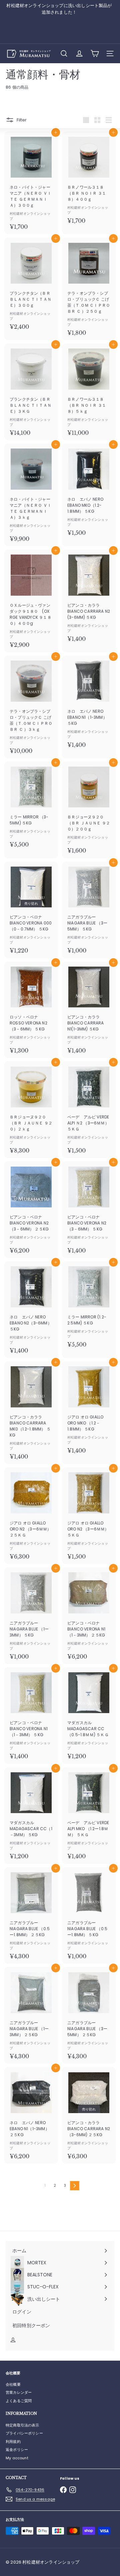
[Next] (75, 2186)
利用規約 (13, 2442)
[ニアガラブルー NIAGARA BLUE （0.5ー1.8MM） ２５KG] (31, 1916)
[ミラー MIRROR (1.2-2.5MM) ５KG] (89, 1307)
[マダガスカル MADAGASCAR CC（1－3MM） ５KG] (31, 1816)
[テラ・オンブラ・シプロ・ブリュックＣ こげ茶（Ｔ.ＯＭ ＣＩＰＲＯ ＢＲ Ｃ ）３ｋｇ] (31, 707)
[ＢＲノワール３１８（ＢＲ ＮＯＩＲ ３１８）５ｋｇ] (89, 392)
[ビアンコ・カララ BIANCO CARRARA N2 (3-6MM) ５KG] (89, 598)
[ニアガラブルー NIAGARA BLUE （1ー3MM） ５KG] (31, 1616)
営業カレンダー (19, 2392)
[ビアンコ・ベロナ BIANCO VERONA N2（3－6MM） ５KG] (89, 1210)
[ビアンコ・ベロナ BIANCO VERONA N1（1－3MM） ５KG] (31, 1716)
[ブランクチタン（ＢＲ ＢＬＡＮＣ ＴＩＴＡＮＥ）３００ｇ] (31, 286)
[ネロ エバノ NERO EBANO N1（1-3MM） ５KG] (89, 704)
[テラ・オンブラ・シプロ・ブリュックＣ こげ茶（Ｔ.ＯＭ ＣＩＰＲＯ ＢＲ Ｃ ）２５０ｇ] (89, 289)
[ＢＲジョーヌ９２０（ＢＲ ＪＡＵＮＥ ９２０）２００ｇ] (89, 810)
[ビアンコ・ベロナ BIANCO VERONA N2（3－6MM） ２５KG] (31, 1210)
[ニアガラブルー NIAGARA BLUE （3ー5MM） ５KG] (89, 910)
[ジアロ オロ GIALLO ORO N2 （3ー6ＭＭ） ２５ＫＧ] (31, 1516)
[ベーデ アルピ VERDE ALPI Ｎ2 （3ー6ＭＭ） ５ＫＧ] (89, 1110)
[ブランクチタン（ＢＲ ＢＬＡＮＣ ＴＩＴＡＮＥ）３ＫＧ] (31, 392)
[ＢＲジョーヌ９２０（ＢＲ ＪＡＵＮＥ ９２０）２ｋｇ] (31, 1110)
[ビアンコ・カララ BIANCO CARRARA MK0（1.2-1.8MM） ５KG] (31, 1413)
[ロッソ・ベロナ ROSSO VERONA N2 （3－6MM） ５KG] (31, 1010)
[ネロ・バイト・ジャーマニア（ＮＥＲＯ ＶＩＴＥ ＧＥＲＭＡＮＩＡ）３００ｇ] (31, 183)
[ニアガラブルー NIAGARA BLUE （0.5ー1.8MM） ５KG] (89, 1916)
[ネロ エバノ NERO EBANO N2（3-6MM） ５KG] (31, 1310)
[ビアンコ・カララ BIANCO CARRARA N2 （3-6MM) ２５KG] (89, 2115)
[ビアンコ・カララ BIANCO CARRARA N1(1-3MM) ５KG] (89, 1010)
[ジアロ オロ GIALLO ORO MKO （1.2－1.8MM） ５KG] (89, 1410)
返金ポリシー (17, 2450)
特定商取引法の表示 (22, 2425)
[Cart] (95, 54)
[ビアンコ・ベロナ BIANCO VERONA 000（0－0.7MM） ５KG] (31, 910)
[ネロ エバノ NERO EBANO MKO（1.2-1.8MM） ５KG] (89, 492)
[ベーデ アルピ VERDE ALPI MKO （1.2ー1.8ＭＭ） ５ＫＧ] (89, 1816)
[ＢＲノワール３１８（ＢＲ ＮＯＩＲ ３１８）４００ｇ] (89, 180)
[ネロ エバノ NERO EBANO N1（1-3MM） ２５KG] (31, 2115)
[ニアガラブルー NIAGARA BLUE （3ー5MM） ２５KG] (89, 2015)
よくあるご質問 (19, 2401)
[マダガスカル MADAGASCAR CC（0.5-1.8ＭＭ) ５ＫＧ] (89, 1716)
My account (17, 2458)
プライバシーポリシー (24, 2433)
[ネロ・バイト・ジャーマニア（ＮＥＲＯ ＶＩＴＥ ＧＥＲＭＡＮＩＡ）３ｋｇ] (31, 495)
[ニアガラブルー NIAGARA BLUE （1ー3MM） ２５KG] (31, 2015)
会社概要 (13, 2384)
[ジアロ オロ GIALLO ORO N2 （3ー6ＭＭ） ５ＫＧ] (89, 1516)
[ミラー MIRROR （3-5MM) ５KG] (31, 807)
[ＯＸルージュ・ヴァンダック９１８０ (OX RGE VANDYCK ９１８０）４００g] (31, 601)
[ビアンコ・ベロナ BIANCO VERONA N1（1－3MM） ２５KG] (89, 1616)
